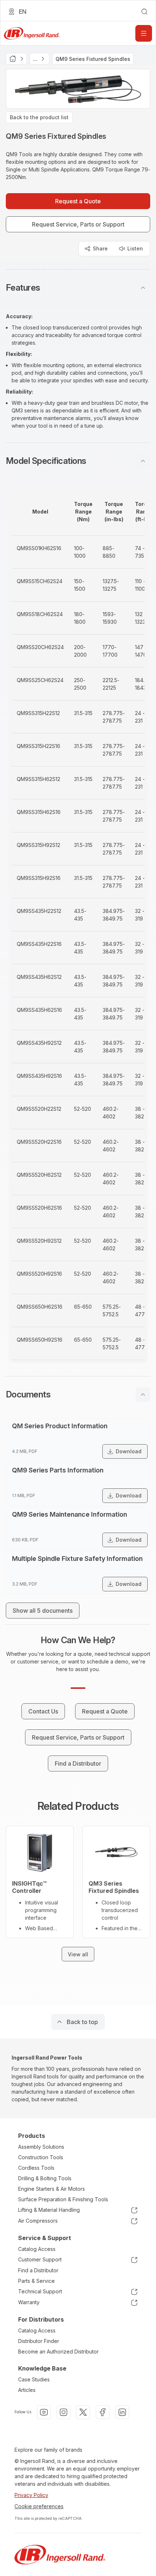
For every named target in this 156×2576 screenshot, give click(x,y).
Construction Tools (41, 2157)
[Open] (144, 33)
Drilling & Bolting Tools (45, 2178)
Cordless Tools (36, 2168)
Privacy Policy (31, 2495)
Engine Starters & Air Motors (52, 2189)
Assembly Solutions (41, 2147)
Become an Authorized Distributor (58, 2351)
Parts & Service (36, 2281)
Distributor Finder (39, 2341)
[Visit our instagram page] (63, 2412)
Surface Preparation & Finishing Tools (63, 2199)
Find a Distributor (38, 2270)
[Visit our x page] (83, 2412)
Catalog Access (37, 2249)
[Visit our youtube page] (44, 2412)
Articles (27, 2390)
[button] (78, 288)
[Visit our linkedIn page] (122, 2412)
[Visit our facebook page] (103, 2412)
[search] (144, 12)
